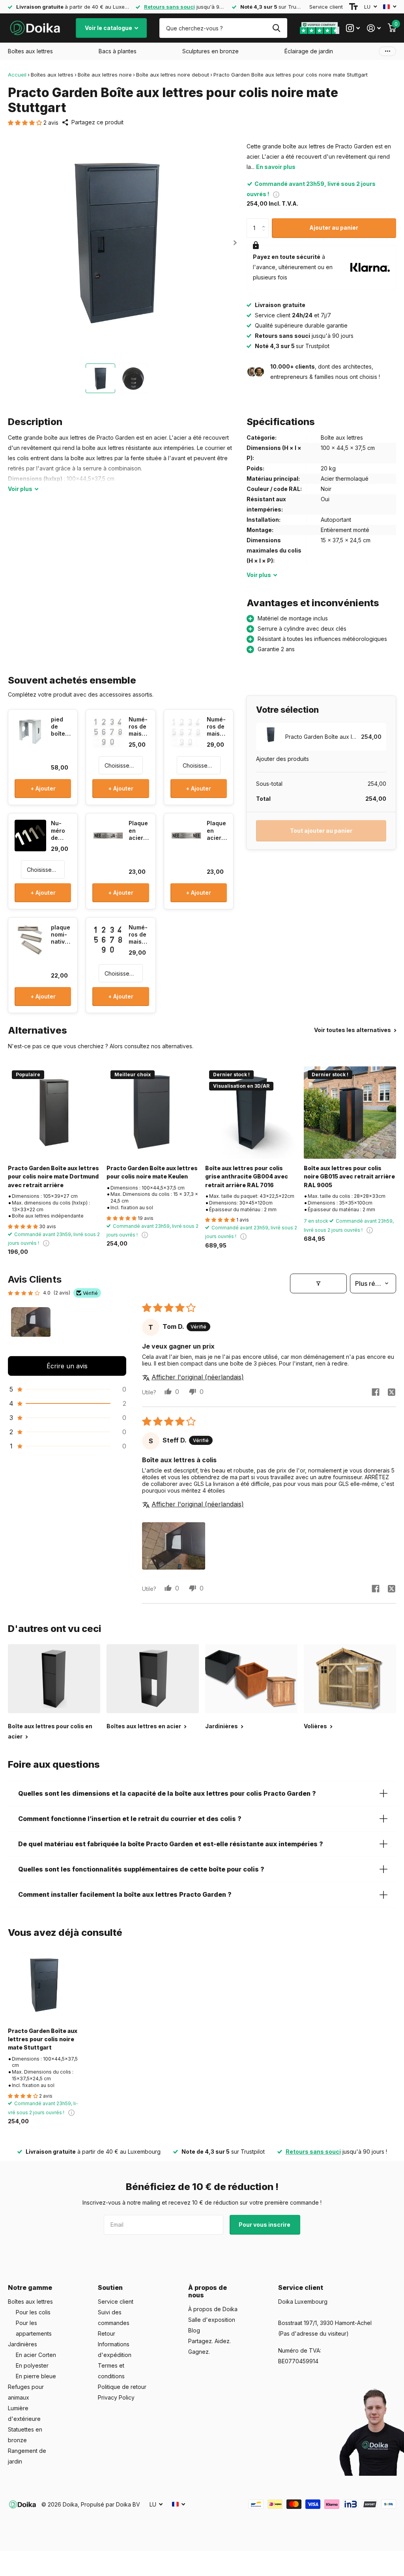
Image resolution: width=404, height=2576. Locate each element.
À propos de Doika (213, 2309)
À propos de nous (208, 2291)
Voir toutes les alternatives (353, 1030)
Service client (326, 7)
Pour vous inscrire (265, 2225)
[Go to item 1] (31, 1327)
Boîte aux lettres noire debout (173, 75)
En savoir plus (276, 167)
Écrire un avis (67, 1366)
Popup (276, 194)
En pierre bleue (36, 2376)
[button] (26, 123)
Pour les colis (33, 2312)
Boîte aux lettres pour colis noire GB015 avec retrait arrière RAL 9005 (349, 1177)
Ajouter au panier (334, 228)
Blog (194, 2330)
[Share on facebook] (376, 1392)
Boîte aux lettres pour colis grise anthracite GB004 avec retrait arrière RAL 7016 (247, 1177)
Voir (20, 489)
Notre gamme (30, 2287)
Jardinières (22, 2344)
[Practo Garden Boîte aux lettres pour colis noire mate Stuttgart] (44, 1985)
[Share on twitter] (391, 1392)
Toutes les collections (30, 51)
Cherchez (276, 28)
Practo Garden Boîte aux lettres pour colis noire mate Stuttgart (43, 2039)
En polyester (32, 2365)
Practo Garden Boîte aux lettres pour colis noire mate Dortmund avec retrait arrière (53, 1177)
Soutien (110, 2287)
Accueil (17, 75)
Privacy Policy (116, 2397)
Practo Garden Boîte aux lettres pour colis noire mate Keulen (152, 1172)
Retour (107, 2333)
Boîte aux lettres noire (105, 75)
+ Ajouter (43, 788)
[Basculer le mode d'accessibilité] (353, 7)
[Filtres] (318, 1283)
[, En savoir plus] (353, 28)
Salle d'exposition (212, 2320)
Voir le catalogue (109, 28)
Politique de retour (122, 2387)
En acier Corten (36, 2355)
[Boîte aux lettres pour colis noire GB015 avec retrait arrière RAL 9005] (350, 1113)
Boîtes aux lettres (52, 75)
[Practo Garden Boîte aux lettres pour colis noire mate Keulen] (153, 1113)
